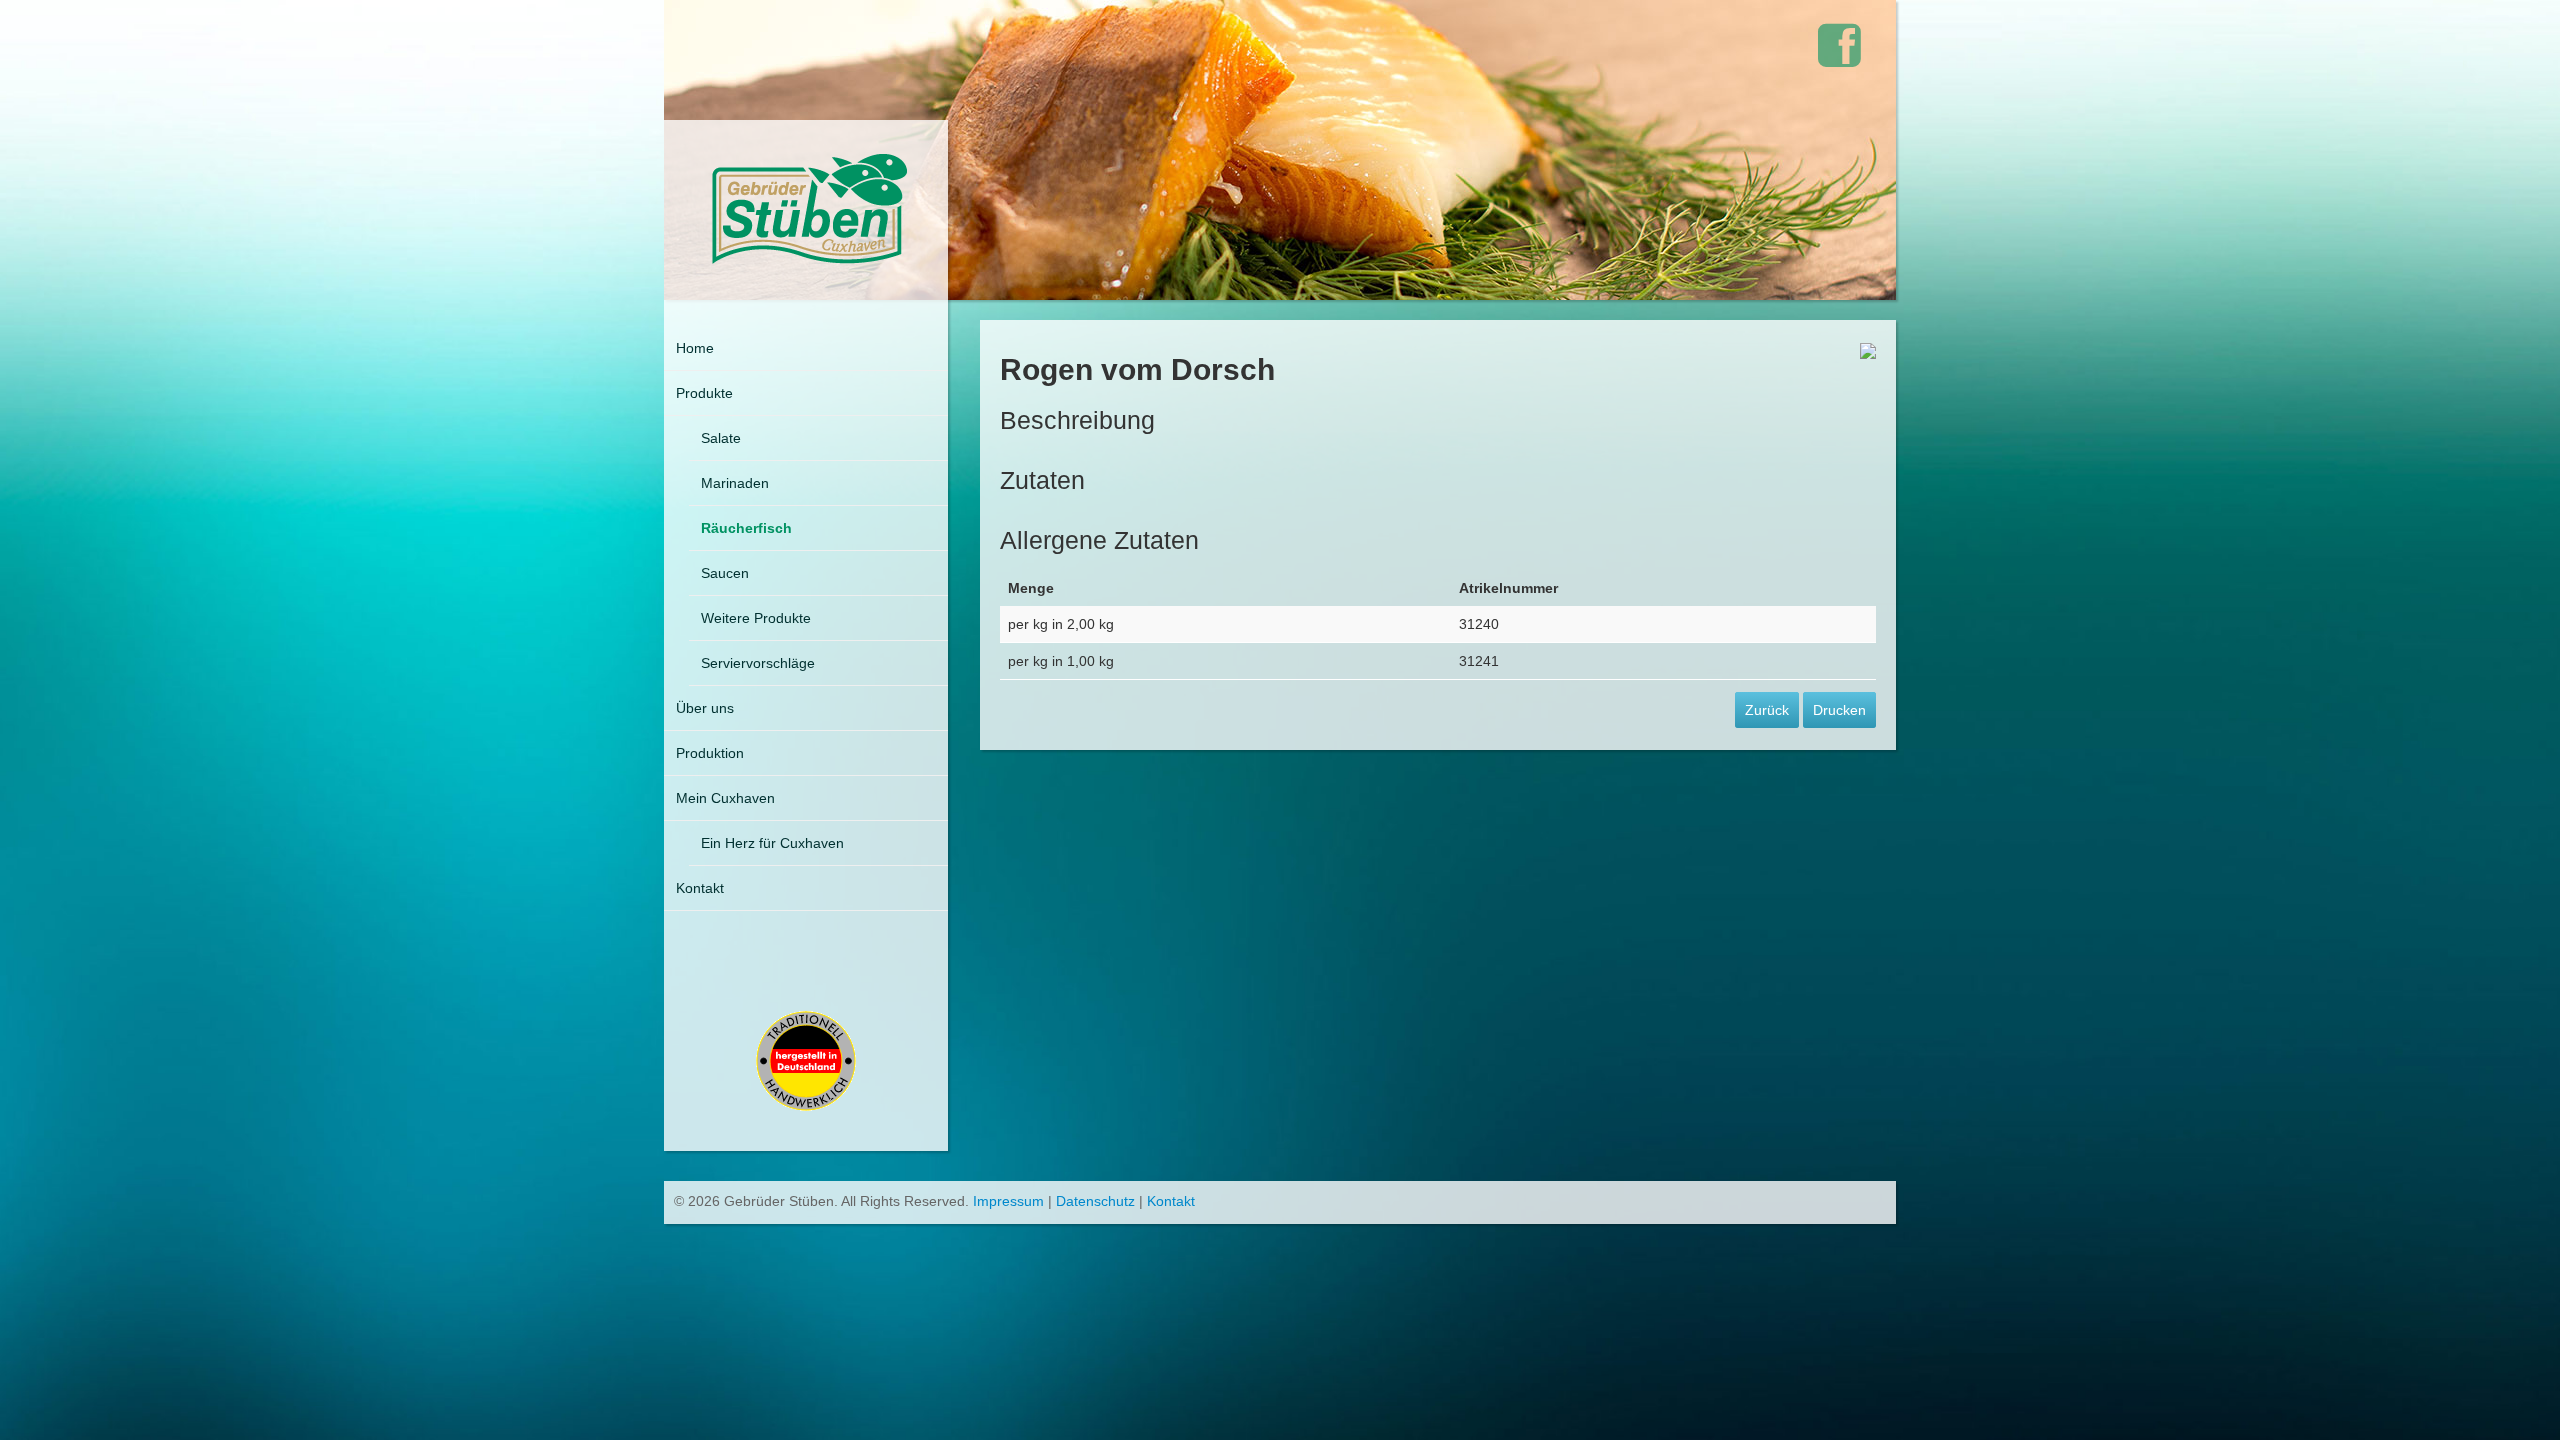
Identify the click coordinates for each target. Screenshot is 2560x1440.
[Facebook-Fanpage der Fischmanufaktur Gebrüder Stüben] (1839, 45)
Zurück (1767, 710)
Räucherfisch (746, 528)
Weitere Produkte (756, 618)
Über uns (705, 708)
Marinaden (735, 483)
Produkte (704, 393)
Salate (721, 438)
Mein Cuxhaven (725, 798)
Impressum (1008, 1201)
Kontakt (700, 888)
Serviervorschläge (758, 663)
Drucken (1839, 710)
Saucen (725, 573)
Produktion (710, 753)
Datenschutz (1095, 1201)
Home (695, 348)
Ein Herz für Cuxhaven (772, 843)
